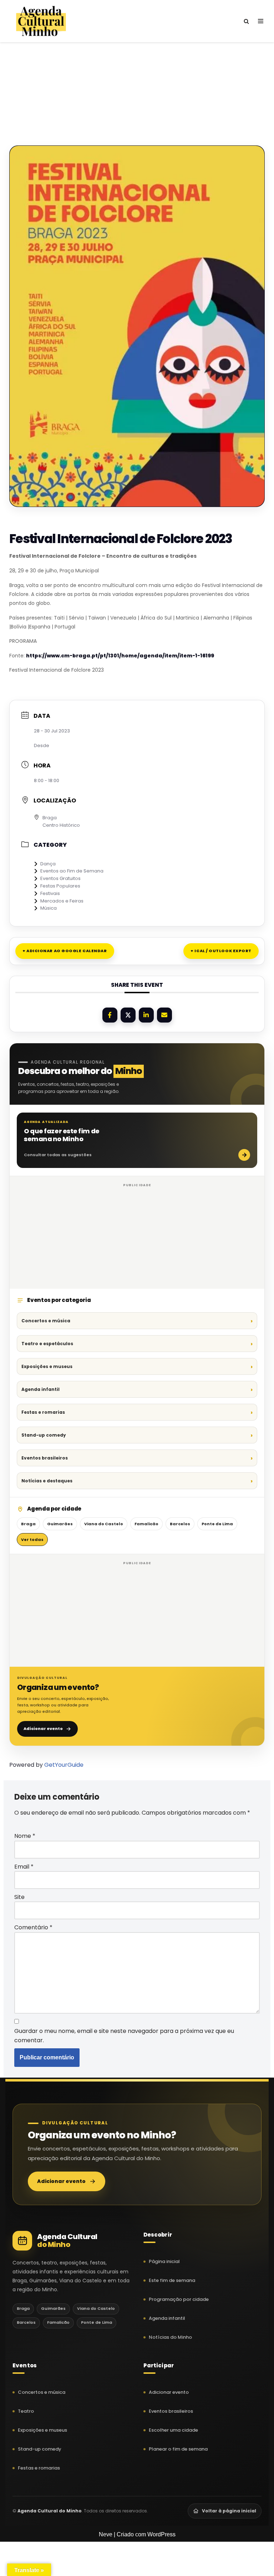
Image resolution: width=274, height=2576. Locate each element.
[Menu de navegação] (261, 21)
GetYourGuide (64, 1765)
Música (49, 908)
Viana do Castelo (104, 1524)
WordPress (161, 2534)
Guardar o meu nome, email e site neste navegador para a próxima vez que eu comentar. (124, 2036)
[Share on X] (128, 1015)
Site (19, 1897)
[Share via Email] (164, 1015)
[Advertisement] (137, 81)
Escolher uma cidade (173, 2430)
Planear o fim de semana (178, 2449)
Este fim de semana (172, 2280)
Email (24, 1867)
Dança (48, 864)
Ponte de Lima (217, 1524)
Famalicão (146, 1524)
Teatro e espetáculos (47, 1344)
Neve (106, 2534)
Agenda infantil (40, 1389)
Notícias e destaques (47, 1481)
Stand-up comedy (44, 1435)
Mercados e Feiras (62, 901)
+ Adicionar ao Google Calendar (65, 951)
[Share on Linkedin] (146, 1015)
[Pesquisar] (246, 21)
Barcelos (180, 1524)
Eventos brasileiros (45, 1458)
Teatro (26, 2411)
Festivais (50, 893)
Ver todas (32, 1540)
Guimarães (60, 1524)
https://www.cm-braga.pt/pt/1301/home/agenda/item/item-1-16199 (120, 656)
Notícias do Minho (170, 2337)
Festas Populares (60, 886)
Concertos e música (46, 1321)
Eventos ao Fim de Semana (72, 871)
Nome (25, 1836)
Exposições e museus (47, 1366)
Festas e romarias (43, 1412)
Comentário (33, 1927)
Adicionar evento (43, 1729)
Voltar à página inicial (229, 2511)
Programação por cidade (179, 2299)
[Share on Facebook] (110, 1015)
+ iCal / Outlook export (221, 951)
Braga (28, 1524)
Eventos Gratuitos (60, 878)
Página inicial (164, 2261)
